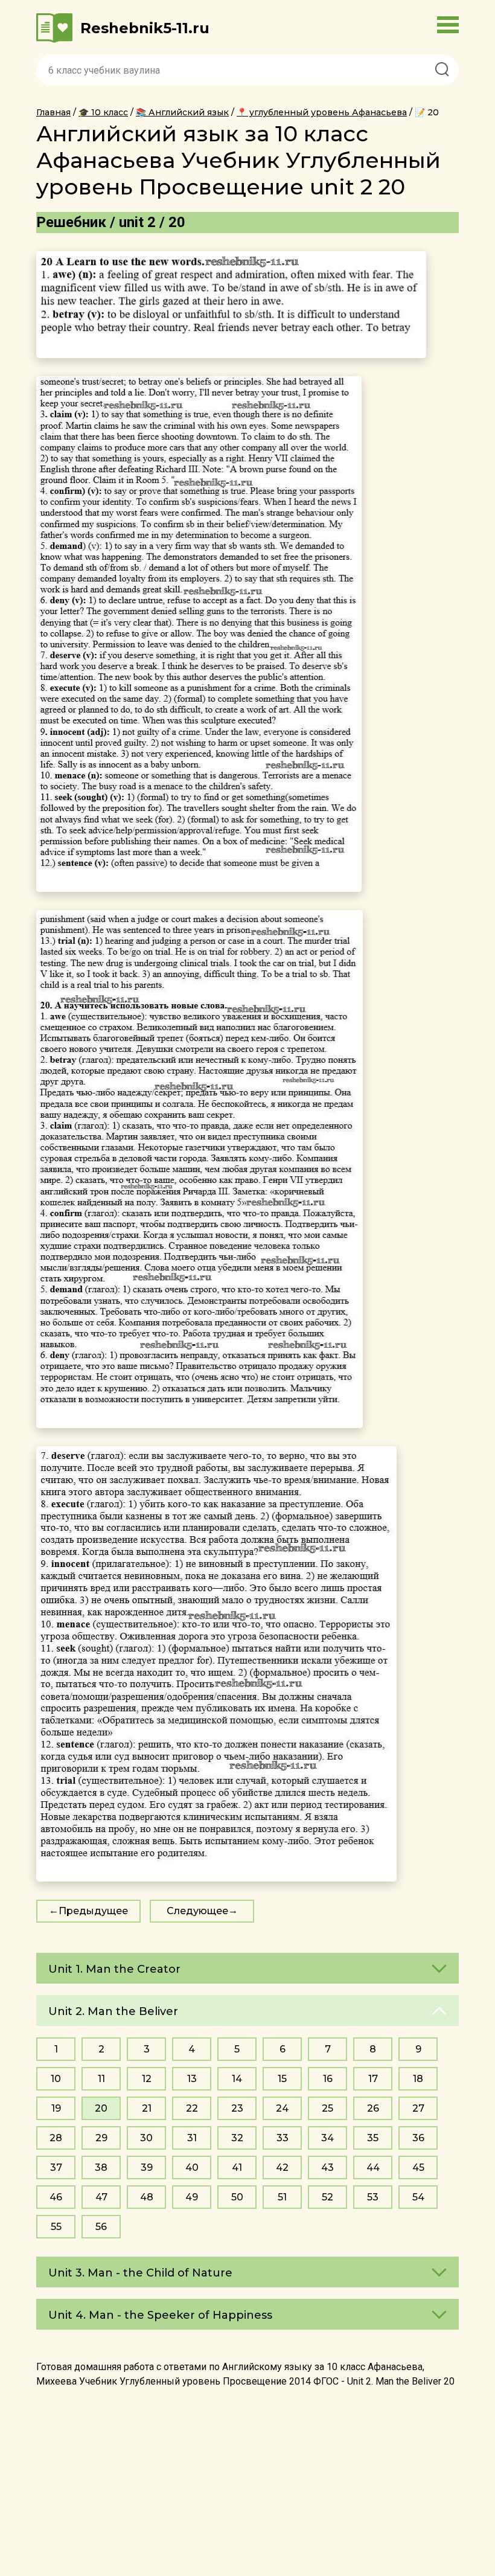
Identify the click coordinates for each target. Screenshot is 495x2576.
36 (418, 2138)
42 (282, 2167)
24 (282, 2108)
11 (101, 2079)
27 (418, 2108)
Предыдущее (93, 1911)
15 (282, 2079)
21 (147, 2108)
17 (373, 2079)
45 (418, 2167)
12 (147, 2079)
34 (327, 2138)
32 (237, 2138)
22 (192, 2108)
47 (101, 2197)
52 (327, 2197)
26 (373, 2108)
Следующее (197, 1911)
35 (373, 2138)
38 (101, 2167)
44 (373, 2167)
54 (418, 2197)
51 (282, 2197)
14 (237, 2079)
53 (373, 2197)
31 (192, 2138)
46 (56, 2197)
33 (283, 2138)
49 (192, 2197)
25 (327, 2108)
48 (147, 2197)
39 (147, 2167)
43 (327, 2167)
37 (56, 2167)
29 (101, 2138)
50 (237, 2197)
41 (237, 2167)
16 (328, 2079)
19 (56, 2108)
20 (101, 2108)
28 (56, 2138)
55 (56, 2227)
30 (146, 2138)
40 (192, 2167)
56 (101, 2227)
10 (56, 2079)
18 (418, 2079)
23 (237, 2108)
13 (192, 2079)
